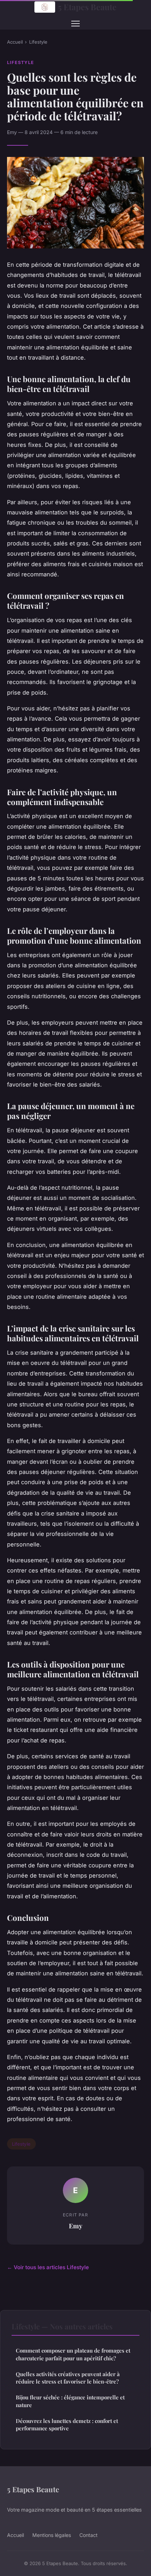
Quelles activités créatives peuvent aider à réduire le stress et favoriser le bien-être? (68, 2378)
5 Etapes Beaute (87, 7)
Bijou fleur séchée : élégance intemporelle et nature (70, 2401)
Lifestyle (38, 42)
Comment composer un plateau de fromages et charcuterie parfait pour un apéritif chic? (73, 2354)
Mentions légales (52, 2535)
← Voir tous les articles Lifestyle (48, 2267)
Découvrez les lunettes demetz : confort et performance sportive (67, 2425)
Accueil (15, 42)
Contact (88, 2535)
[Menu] (75, 24)
